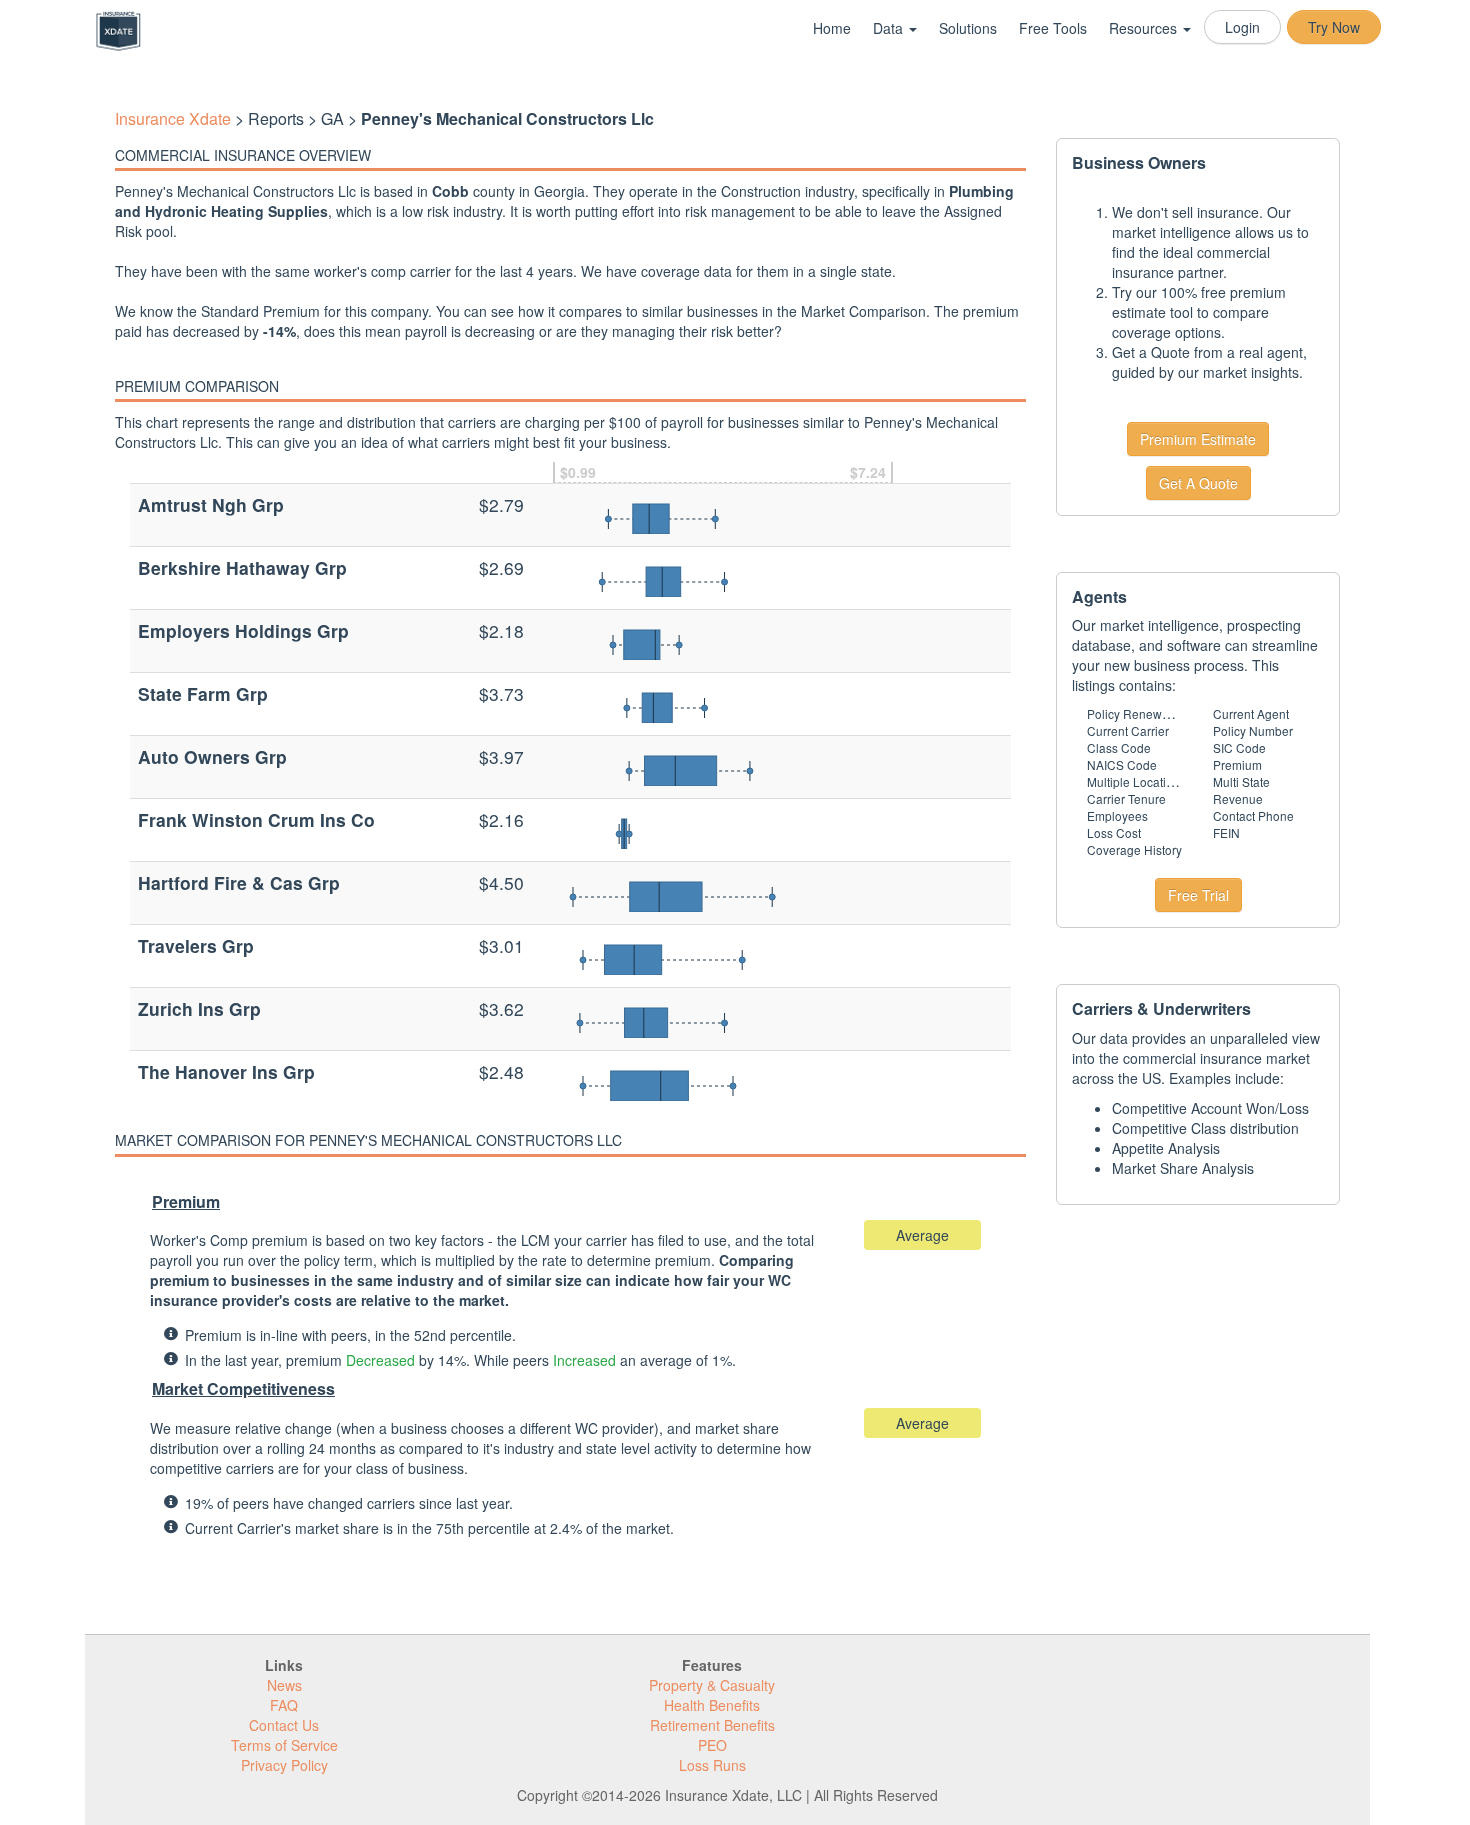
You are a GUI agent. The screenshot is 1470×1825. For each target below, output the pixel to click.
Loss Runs (712, 1765)
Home (832, 28)
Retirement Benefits (712, 1725)
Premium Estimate (1198, 439)
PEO (712, 1745)
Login (1242, 27)
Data (890, 28)
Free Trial (1198, 895)
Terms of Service (284, 1745)
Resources (1145, 28)
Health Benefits (712, 1705)
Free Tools (1053, 28)
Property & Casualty (712, 1685)
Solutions (968, 28)
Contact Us (284, 1725)
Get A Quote (1198, 483)
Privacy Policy (284, 1765)
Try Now (1334, 27)
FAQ (284, 1705)
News (284, 1685)
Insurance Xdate (173, 118)
